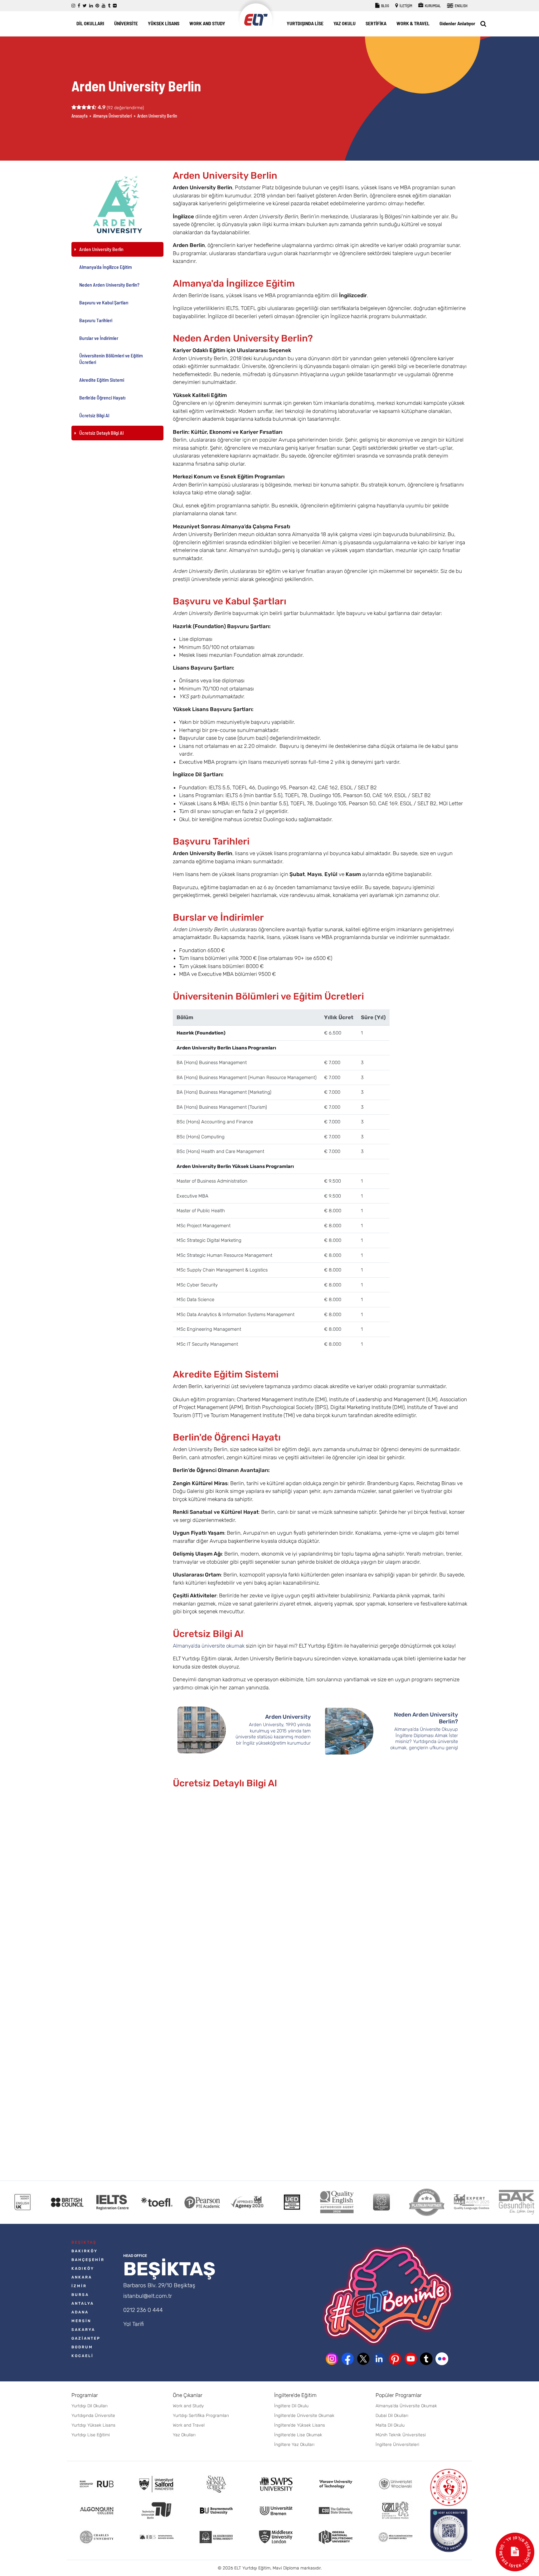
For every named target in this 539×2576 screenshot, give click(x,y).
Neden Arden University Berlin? (109, 285)
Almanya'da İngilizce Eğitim (106, 267)
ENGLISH (461, 6)
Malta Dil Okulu (390, 2425)
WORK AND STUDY (207, 23)
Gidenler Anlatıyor (457, 23)
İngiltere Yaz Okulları (294, 2445)
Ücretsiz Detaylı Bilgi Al (101, 433)
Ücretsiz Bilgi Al (94, 415)
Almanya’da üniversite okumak (209, 1646)
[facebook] (79, 6)
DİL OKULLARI (90, 23)
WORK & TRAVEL (413, 23)
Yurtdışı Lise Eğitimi (91, 2435)
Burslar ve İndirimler (99, 338)
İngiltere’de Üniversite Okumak (304, 2416)
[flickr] (115, 6)
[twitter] (85, 6)
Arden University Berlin (101, 249)
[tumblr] (109, 6)
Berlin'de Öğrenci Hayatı (102, 397)
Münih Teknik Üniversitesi (401, 2435)
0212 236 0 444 (143, 2310)
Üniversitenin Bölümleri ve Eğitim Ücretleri (111, 359)
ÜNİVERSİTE (126, 23)
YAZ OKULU (345, 23)
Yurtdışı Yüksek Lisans (93, 2425)
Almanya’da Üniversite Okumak (406, 2406)
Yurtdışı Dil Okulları (90, 2406)
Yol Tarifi (134, 2324)
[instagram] (73, 6)
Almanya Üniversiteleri (112, 116)
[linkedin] (91, 6)
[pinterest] (97, 6)
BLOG (385, 6)
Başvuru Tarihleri (96, 320)
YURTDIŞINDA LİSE (305, 23)
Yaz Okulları (184, 2435)
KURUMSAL (432, 6)
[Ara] (483, 24)
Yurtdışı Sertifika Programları (201, 2416)
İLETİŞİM (405, 6)
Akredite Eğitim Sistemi (102, 380)
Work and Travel (189, 2425)
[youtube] (104, 6)
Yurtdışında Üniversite (93, 2416)
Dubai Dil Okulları (392, 2416)
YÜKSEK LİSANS (164, 23)
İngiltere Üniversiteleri (397, 2445)
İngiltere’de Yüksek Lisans (300, 2425)
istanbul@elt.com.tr (148, 2296)
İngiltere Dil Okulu (291, 2406)
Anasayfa (80, 116)
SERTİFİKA (376, 23)
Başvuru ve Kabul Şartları (104, 302)
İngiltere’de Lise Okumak (298, 2435)
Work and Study (188, 2406)
